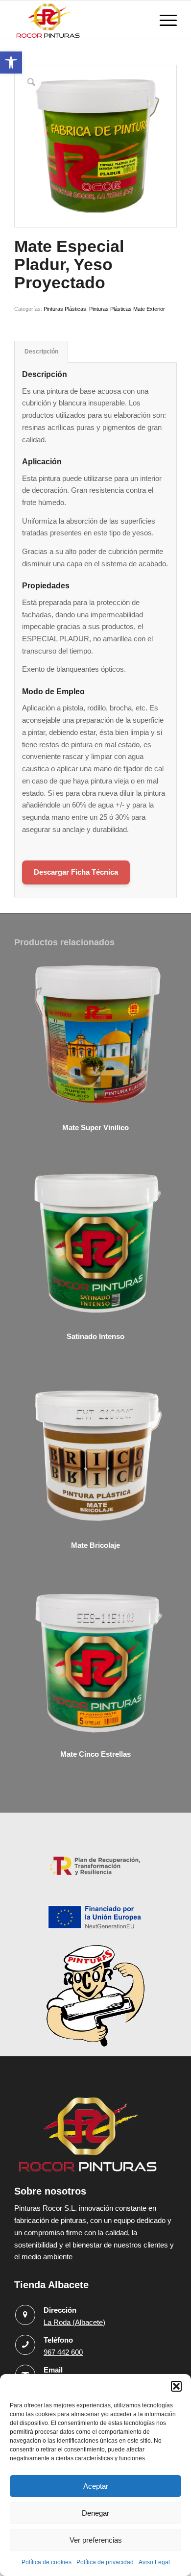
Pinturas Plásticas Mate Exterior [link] (127, 309)
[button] (176, 2386)
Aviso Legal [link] (154, 2562)
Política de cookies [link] (47, 2562)
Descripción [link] (41, 352)
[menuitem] (163, 20)
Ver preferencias (96, 2540)
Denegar (95, 2513)
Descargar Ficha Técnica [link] (76, 872)
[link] (11, 63)
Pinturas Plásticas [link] (65, 309)
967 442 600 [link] (63, 2352)
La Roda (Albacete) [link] (74, 2322)
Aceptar (96, 2486)
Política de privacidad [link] (105, 2562)
